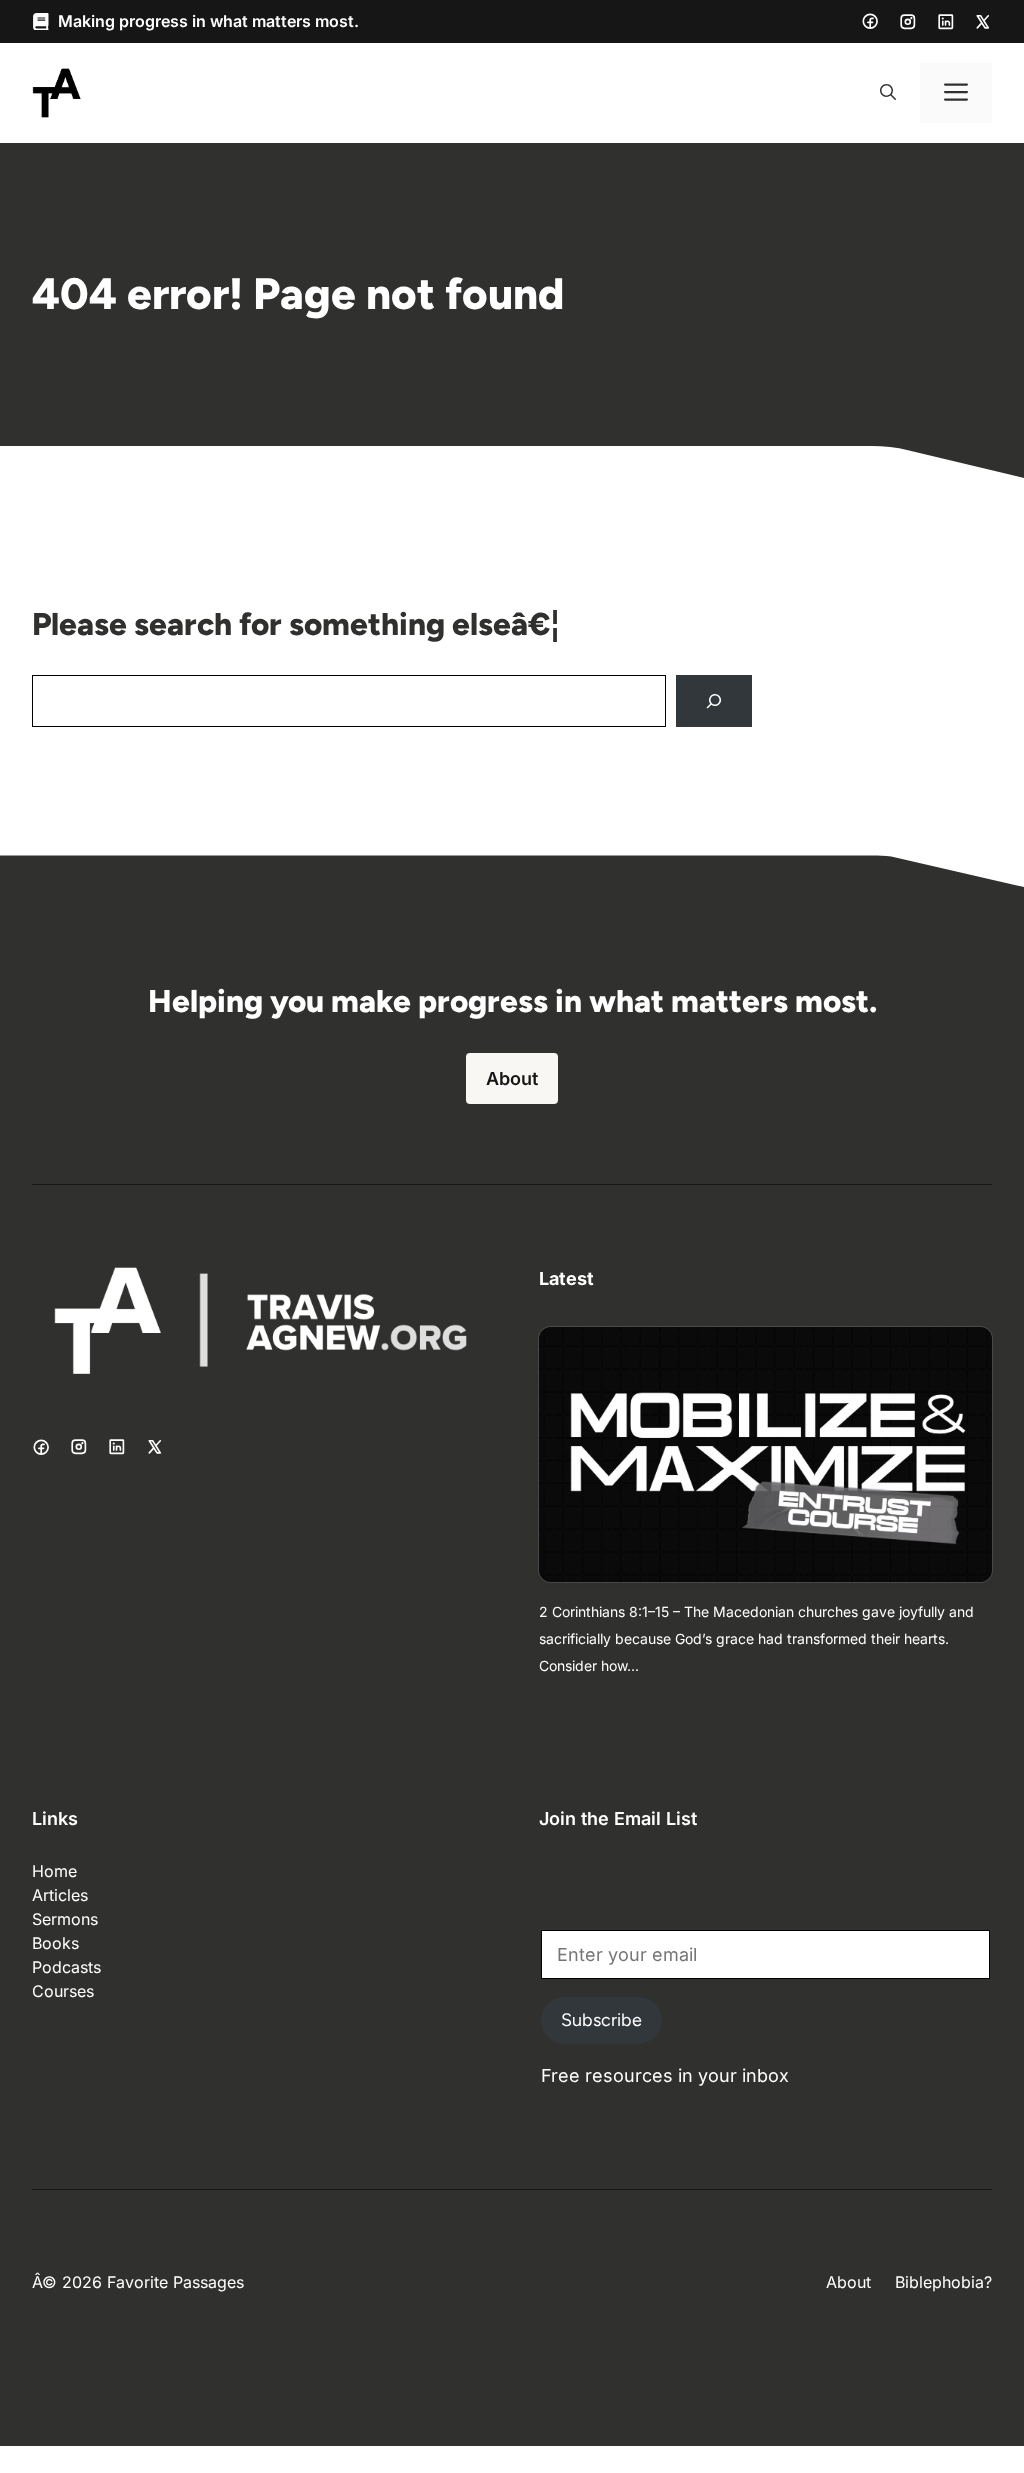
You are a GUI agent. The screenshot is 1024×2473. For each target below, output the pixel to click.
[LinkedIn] (946, 22)
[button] (888, 93)
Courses (63, 1991)
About (512, 1078)
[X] (983, 22)
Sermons (65, 1919)
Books (55, 1943)
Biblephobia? (943, 2282)
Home (54, 1871)
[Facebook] (870, 21)
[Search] (714, 701)
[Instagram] (908, 22)
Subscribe (601, 2020)
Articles (60, 1895)
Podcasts (66, 1967)
